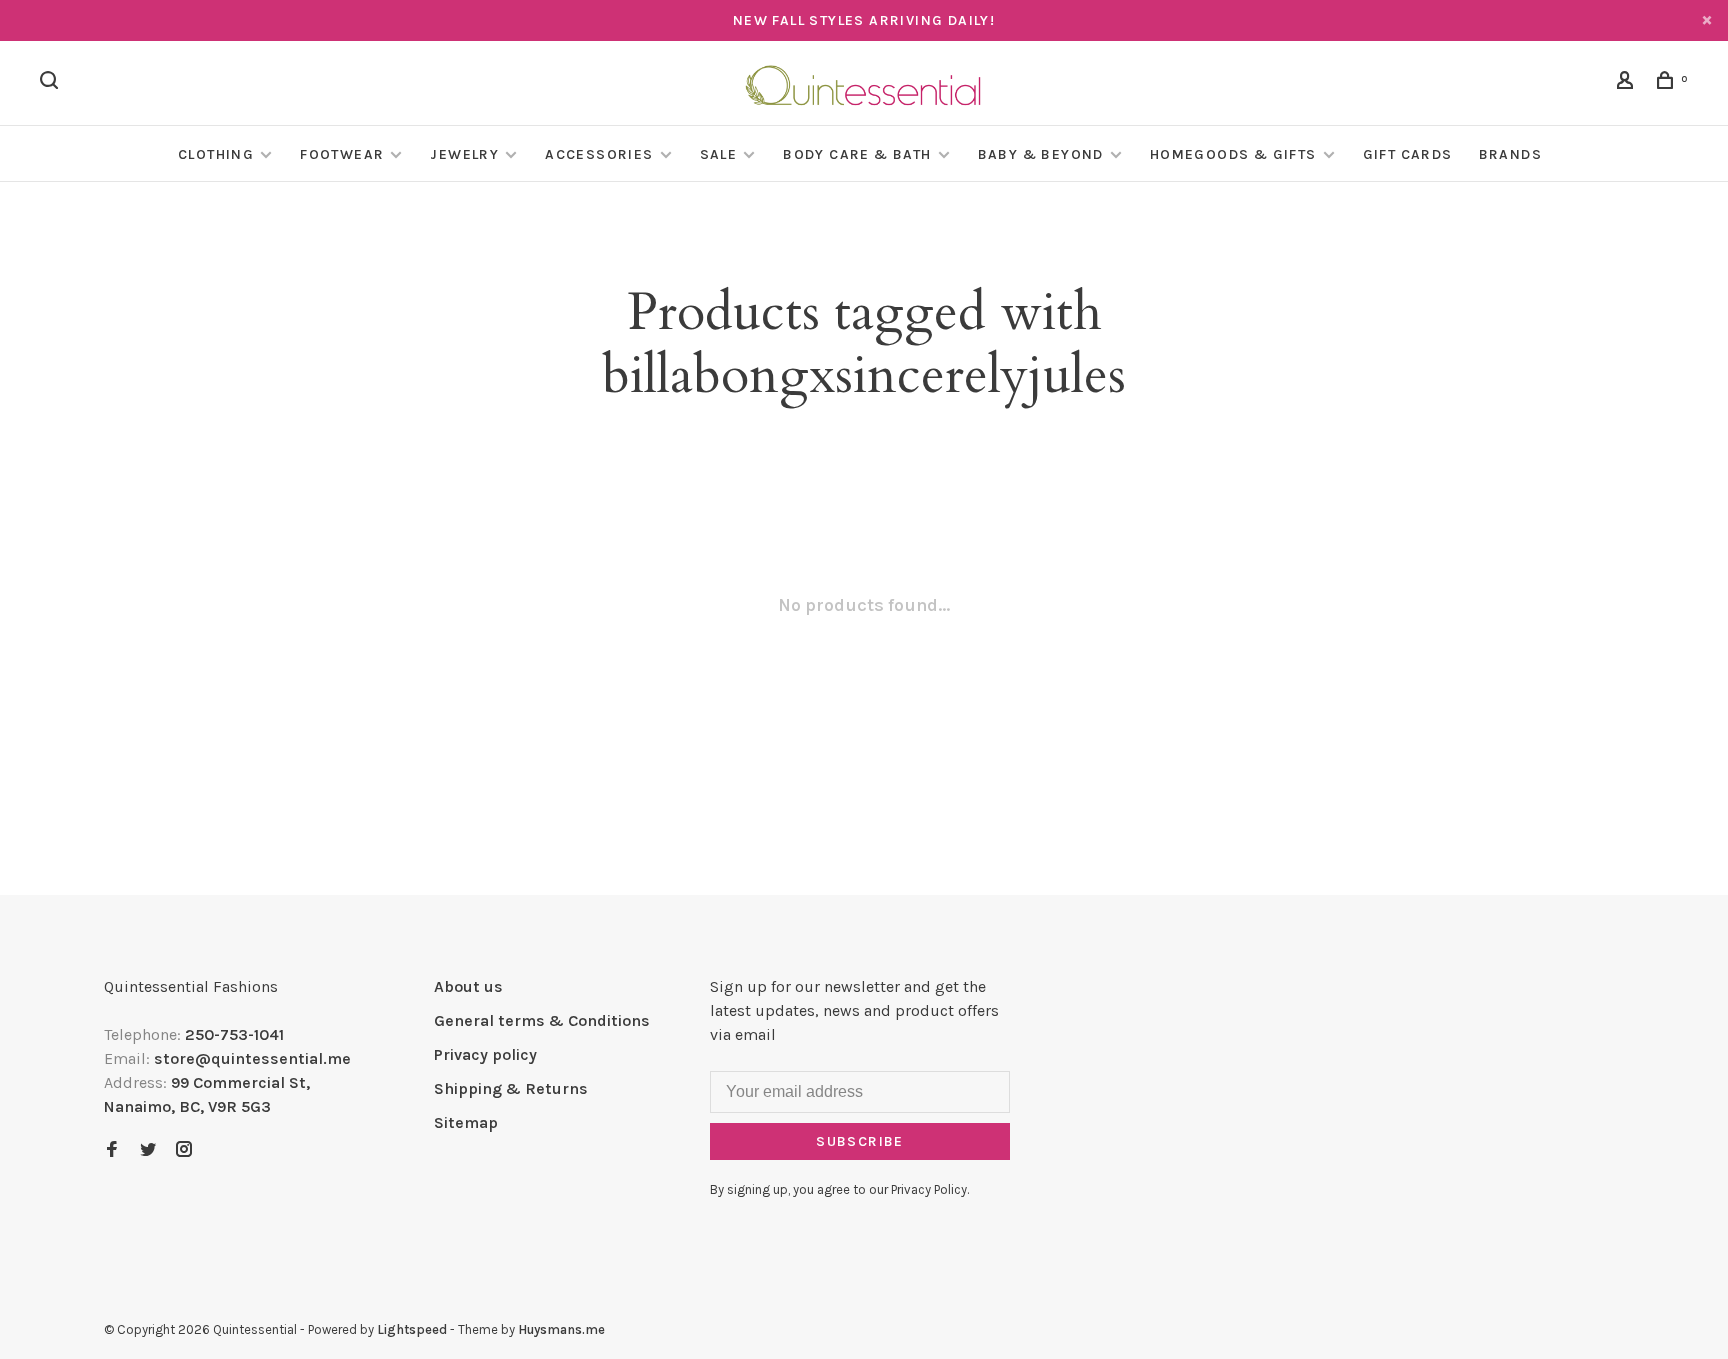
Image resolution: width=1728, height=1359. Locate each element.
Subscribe (860, 1141)
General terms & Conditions (542, 1020)
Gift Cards (1408, 154)
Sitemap (466, 1122)
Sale (719, 154)
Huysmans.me (561, 1329)
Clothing (216, 154)
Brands (1510, 154)
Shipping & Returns (511, 1088)
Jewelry (464, 154)
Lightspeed (412, 1329)
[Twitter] (148, 1150)
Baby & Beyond (1041, 154)
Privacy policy (485, 1054)
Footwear (342, 154)
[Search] (52, 83)
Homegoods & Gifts (1233, 154)
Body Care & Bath (857, 154)
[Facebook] (112, 1150)
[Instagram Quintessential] (184, 1150)
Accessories (599, 154)
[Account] (1628, 83)
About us (468, 986)
